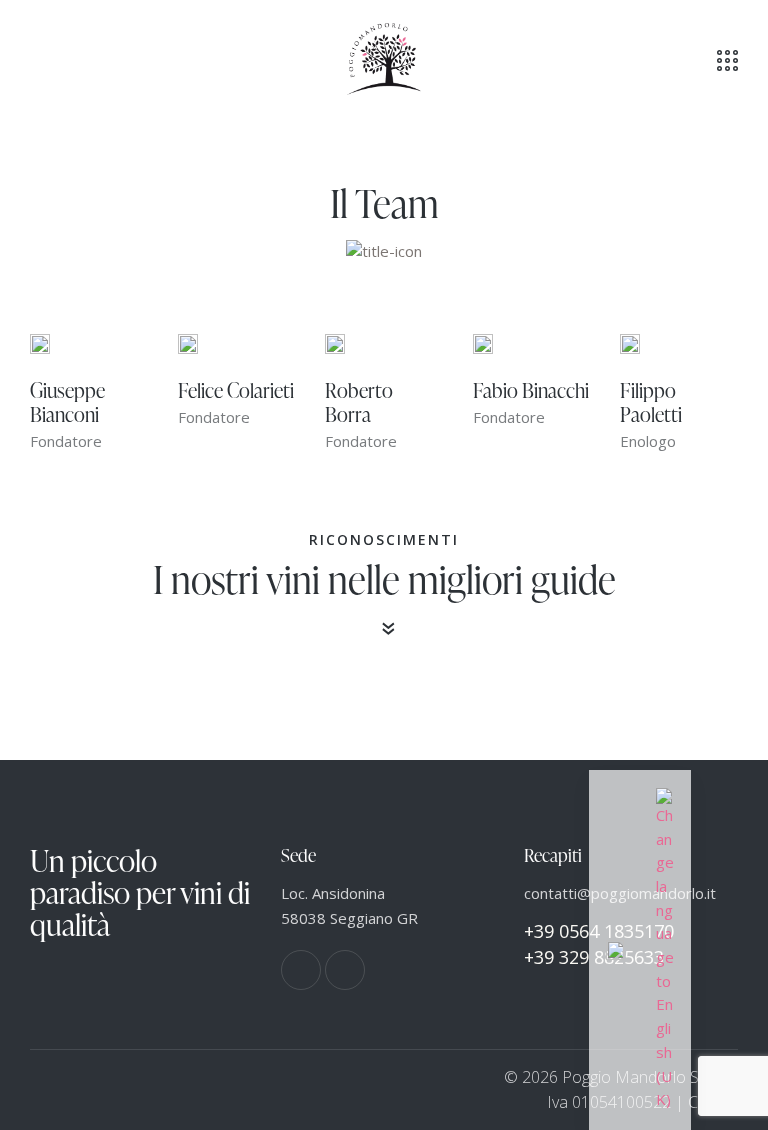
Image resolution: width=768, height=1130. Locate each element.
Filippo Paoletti (651, 402)
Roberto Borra (359, 402)
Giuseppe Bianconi (67, 402)
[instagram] (345, 970)
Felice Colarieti (236, 390)
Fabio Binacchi (531, 390)
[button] (36, 59)
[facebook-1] (301, 970)
